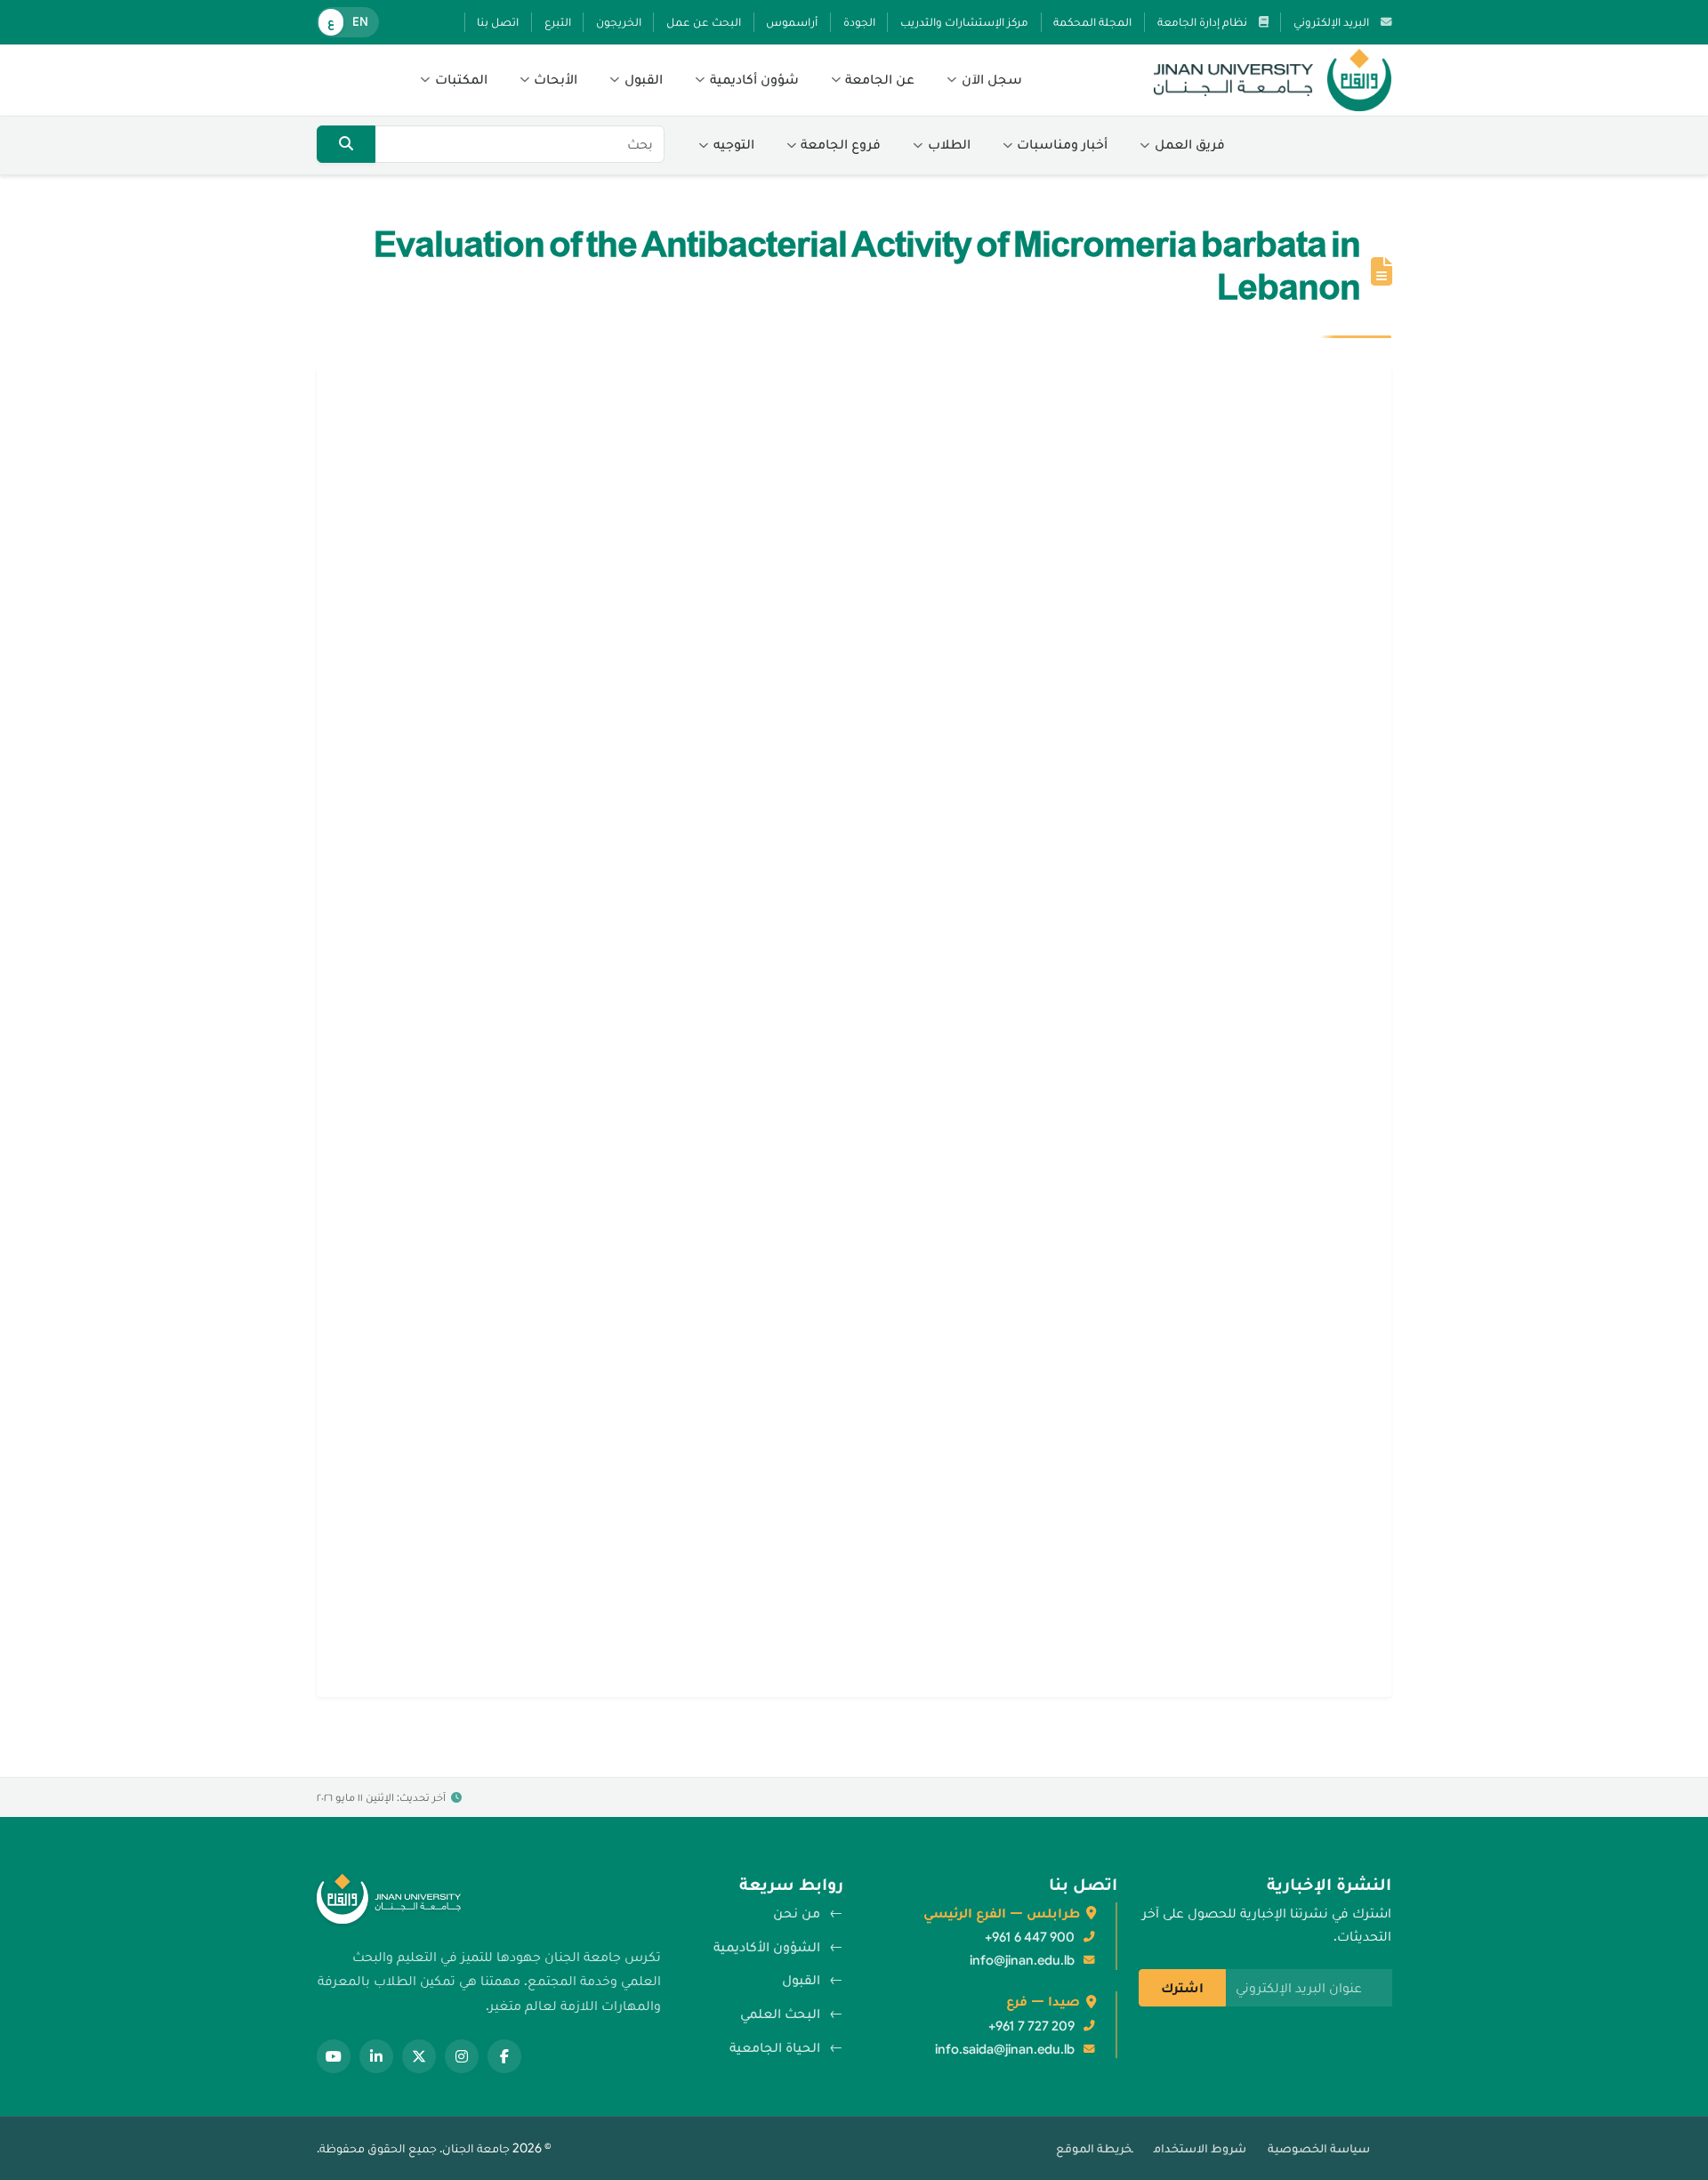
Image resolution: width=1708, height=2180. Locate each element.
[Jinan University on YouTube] (334, 2056)
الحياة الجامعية (775, 2047)
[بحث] (346, 144)
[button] (984, 80)
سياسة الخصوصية (1319, 2148)
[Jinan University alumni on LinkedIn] (376, 2056)
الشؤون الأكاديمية (767, 1947)
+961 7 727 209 (1031, 2026)
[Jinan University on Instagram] (462, 2056)
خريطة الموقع (1094, 2148)
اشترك (1182, 1988)
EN (360, 22)
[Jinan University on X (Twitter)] (419, 2056)
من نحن (797, 1913)
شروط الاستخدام (1200, 2148)
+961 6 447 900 (1030, 1937)
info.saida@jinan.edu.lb (1005, 2049)
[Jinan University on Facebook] (504, 2056)
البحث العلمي (780, 2014)
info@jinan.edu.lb (1022, 1960)
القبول (801, 1980)
